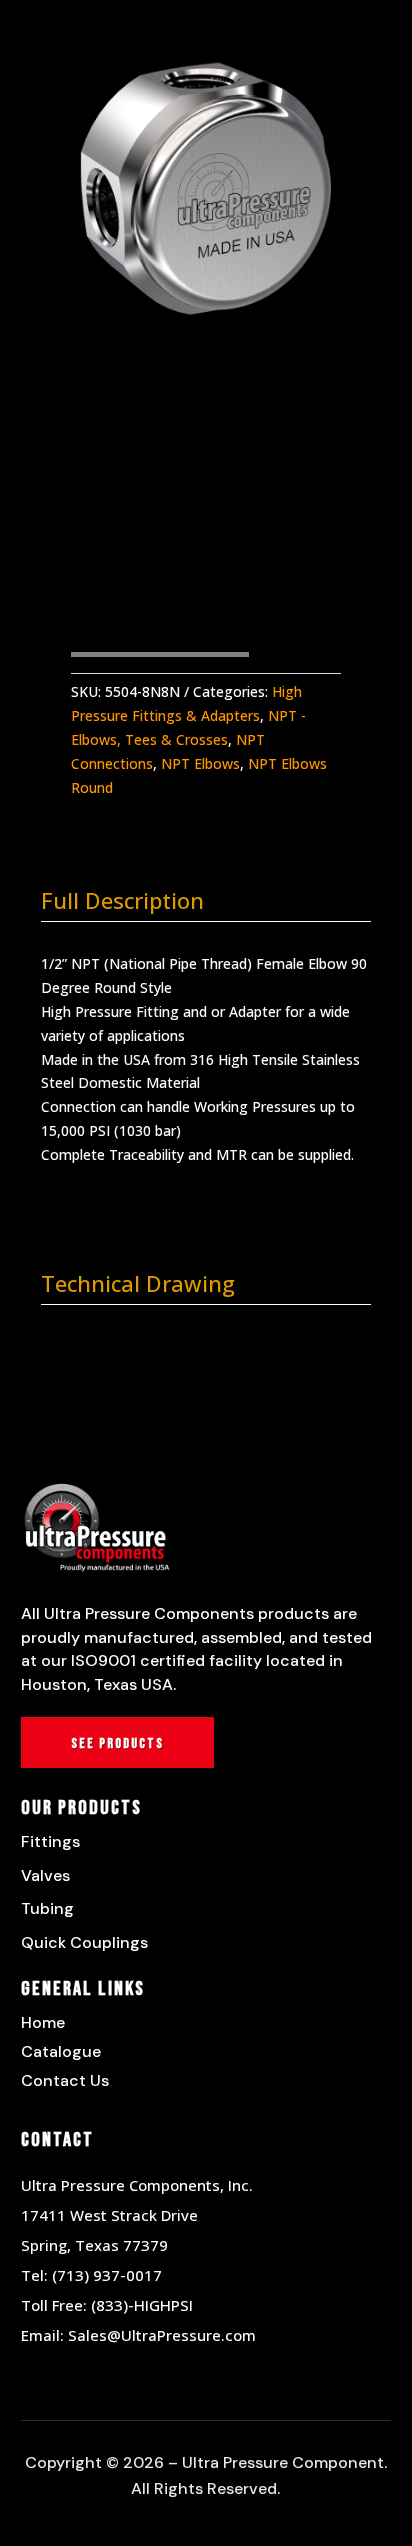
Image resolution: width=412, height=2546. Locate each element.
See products (117, 1743)
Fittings (50, 1841)
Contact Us (65, 2080)
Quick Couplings (84, 1942)
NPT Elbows (200, 763)
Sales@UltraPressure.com (162, 2335)
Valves (45, 1875)
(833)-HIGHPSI (142, 2305)
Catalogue (61, 2051)
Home (43, 2022)
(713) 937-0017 (107, 2275)
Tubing (47, 1908)
